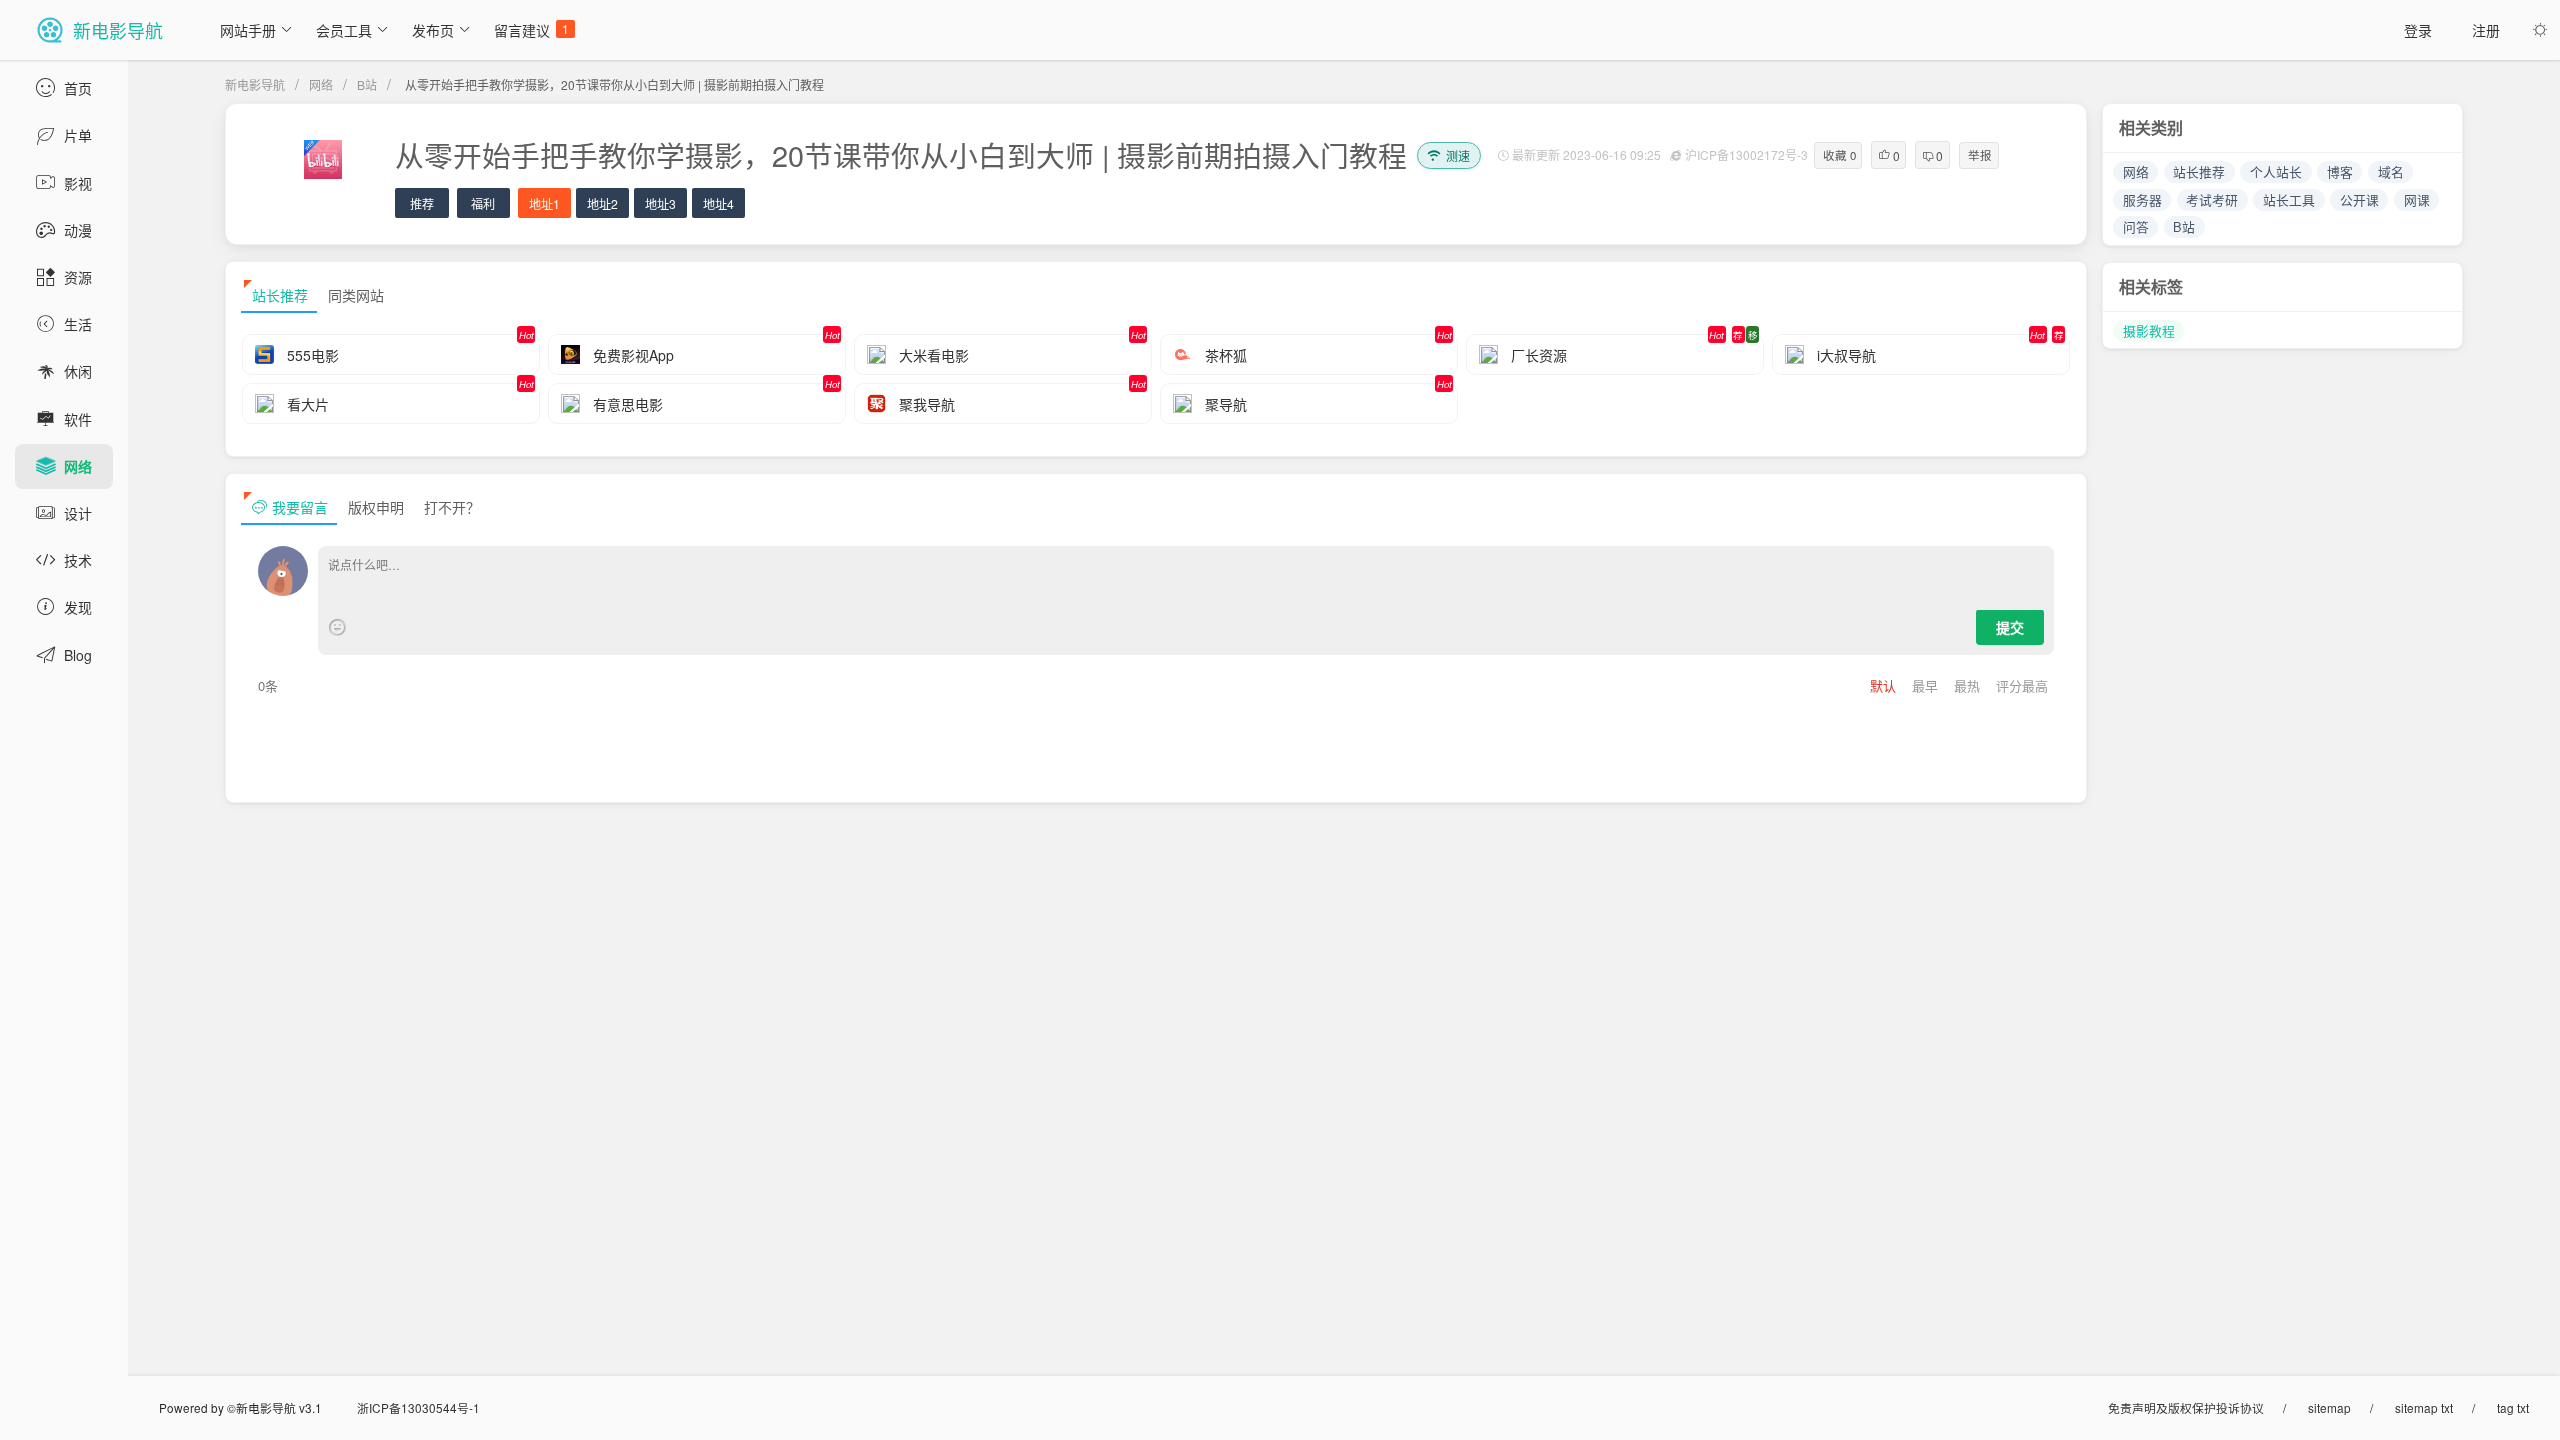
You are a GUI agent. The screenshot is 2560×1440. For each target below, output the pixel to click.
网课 (2417, 199)
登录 (2418, 30)
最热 (1969, 685)
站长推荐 (2199, 171)
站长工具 (2289, 199)
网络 (321, 84)
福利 (483, 203)
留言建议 (531, 30)
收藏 (1839, 155)
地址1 (544, 203)
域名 (2391, 171)
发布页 (433, 30)
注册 (2486, 30)
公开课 (2359, 199)
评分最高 (2022, 685)
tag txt (2513, 1407)
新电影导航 (255, 84)
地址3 (660, 203)
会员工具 (344, 30)
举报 (1980, 155)
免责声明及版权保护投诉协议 (2186, 1407)
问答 (2136, 226)
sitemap (2329, 1407)
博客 (2340, 171)
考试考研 (2212, 199)
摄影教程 (2149, 330)
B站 (367, 84)
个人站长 (2276, 171)
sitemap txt (2424, 1407)
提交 (2010, 627)
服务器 (2142, 199)
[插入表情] (337, 627)
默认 (1885, 685)
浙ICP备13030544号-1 (418, 1407)
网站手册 (248, 30)
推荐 (422, 203)
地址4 (718, 203)
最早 (1927, 685)
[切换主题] (2540, 30)
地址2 (602, 203)
